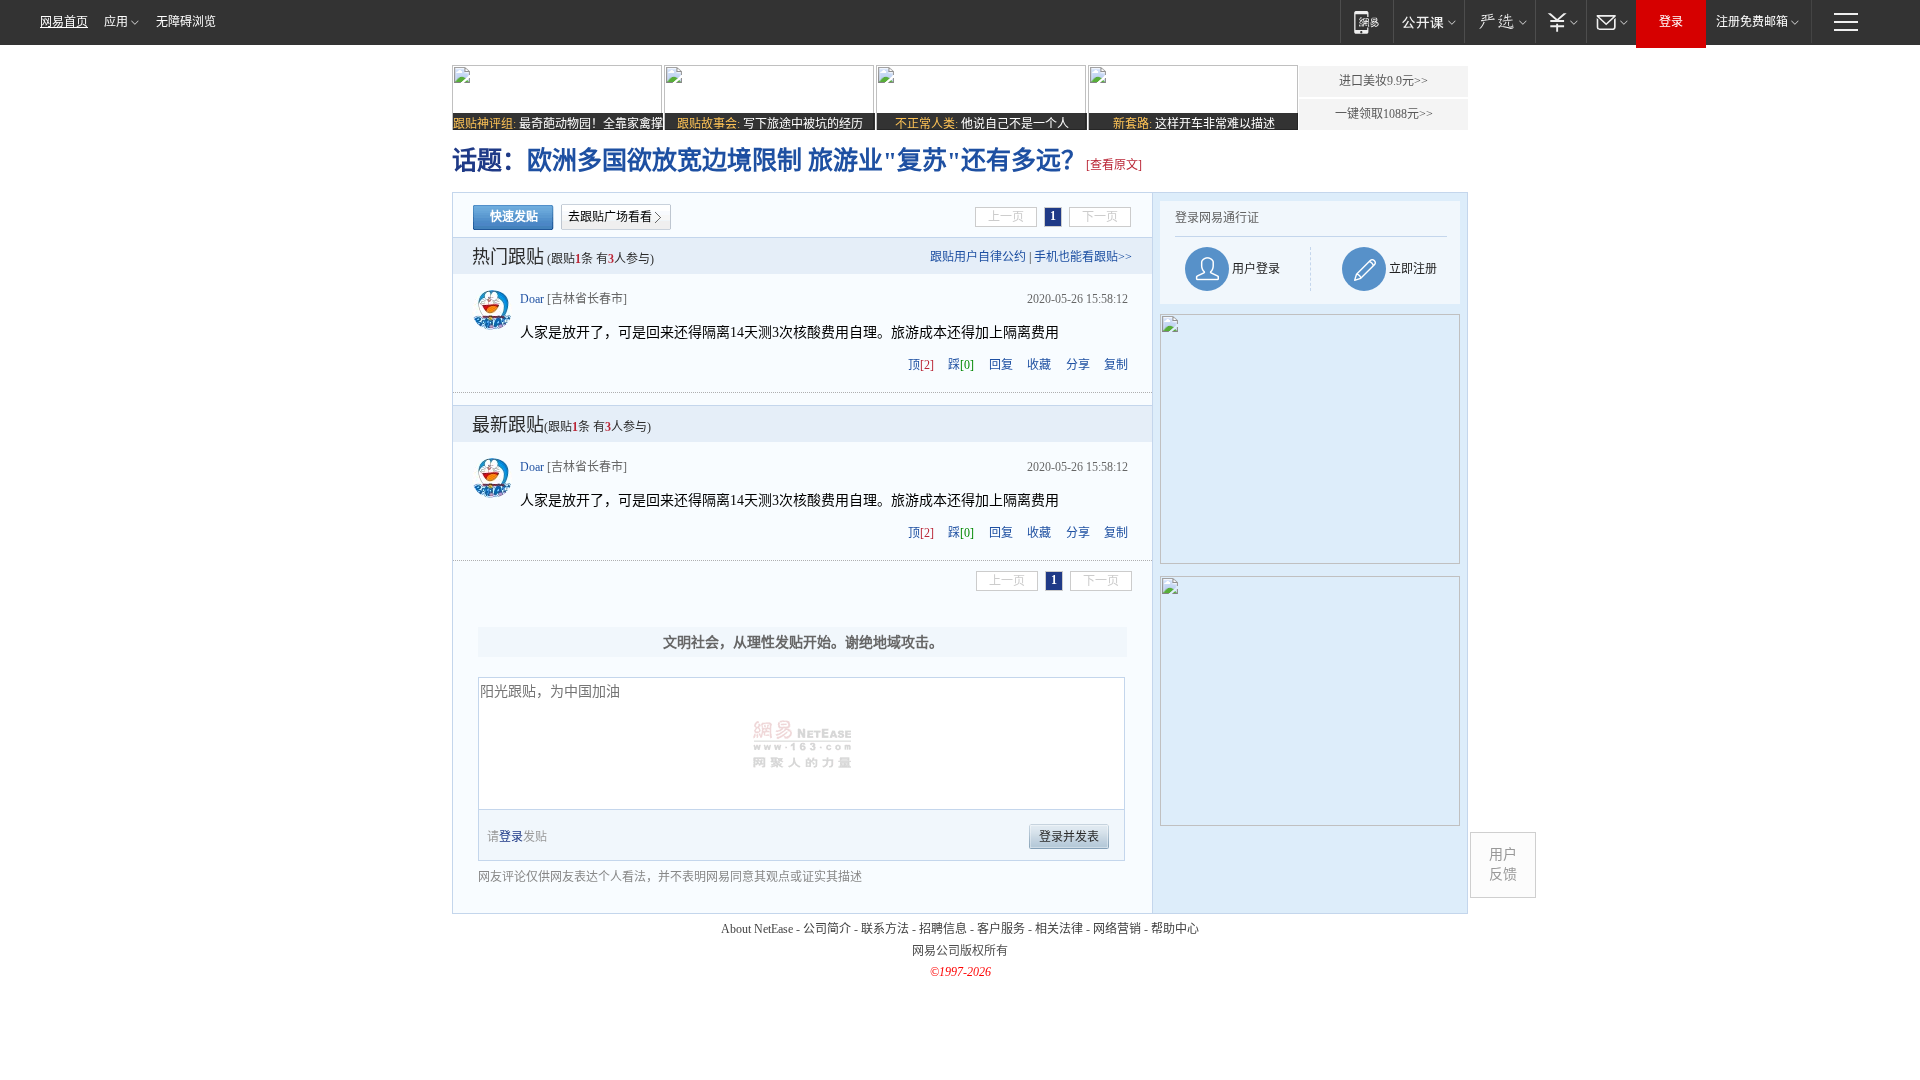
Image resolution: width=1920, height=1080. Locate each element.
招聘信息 (943, 929)
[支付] (1560, 21)
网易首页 (64, 22)
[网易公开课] (1428, 21)
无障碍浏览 (186, 22)
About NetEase (757, 929)
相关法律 (1059, 929)
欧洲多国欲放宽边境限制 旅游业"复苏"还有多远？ (806, 160)
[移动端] (1366, 21)
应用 (116, 22)
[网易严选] (1499, 21)
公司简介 (827, 929)
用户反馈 (1503, 864)
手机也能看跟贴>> (1083, 257)
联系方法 (885, 929)
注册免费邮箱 (1752, 22)
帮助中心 (1175, 929)
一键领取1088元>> (1384, 114)
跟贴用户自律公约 (978, 257)
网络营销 (1117, 929)
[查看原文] (1114, 165)
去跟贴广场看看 (610, 217)
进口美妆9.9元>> (1383, 81)
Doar (532, 299)
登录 (1671, 22)
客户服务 (1001, 929)
